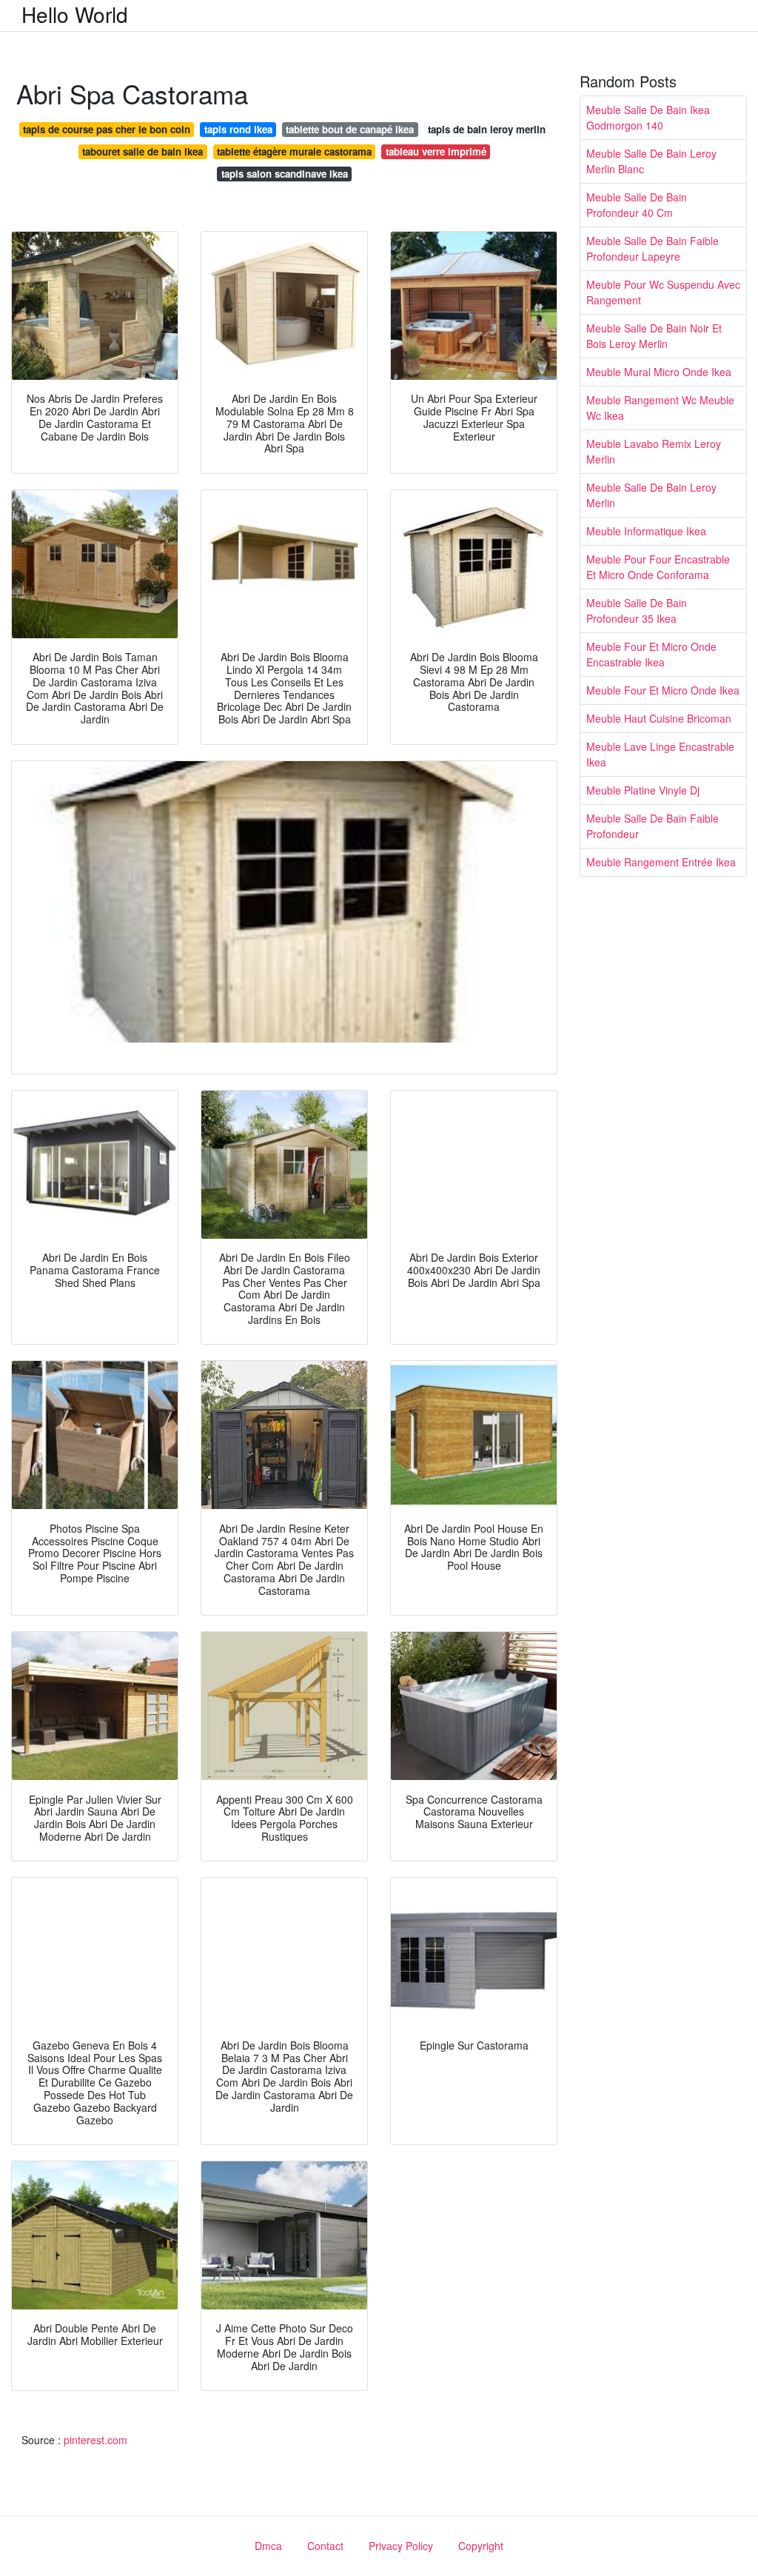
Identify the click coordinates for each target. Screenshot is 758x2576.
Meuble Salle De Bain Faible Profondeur (653, 826)
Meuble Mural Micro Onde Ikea (659, 372)
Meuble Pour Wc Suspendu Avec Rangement (663, 292)
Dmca (268, 2546)
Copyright (481, 2546)
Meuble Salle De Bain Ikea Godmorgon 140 (648, 117)
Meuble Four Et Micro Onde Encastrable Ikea (651, 654)
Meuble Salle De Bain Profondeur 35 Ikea (637, 610)
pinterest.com (95, 2440)
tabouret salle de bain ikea (142, 151)
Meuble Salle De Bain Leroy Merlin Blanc (651, 161)
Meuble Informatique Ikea (646, 531)
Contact (325, 2546)
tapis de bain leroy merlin (487, 129)
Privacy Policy (401, 2546)
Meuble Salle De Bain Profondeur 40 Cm (637, 205)
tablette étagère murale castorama (294, 151)
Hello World (75, 14)
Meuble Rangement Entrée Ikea (661, 862)
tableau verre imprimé (436, 151)
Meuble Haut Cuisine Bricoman (659, 718)
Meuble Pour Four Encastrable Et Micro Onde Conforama (658, 567)
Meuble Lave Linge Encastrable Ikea (660, 754)
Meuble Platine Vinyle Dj (643, 790)
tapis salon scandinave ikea (285, 174)
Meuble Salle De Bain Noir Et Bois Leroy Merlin (654, 336)
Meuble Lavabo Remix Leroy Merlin (654, 451)
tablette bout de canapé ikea (350, 129)
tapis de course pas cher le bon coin (107, 129)
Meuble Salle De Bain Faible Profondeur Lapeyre (653, 248)
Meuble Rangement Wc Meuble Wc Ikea (660, 408)
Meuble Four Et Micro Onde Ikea (663, 690)
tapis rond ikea (238, 129)
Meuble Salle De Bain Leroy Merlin (651, 495)
